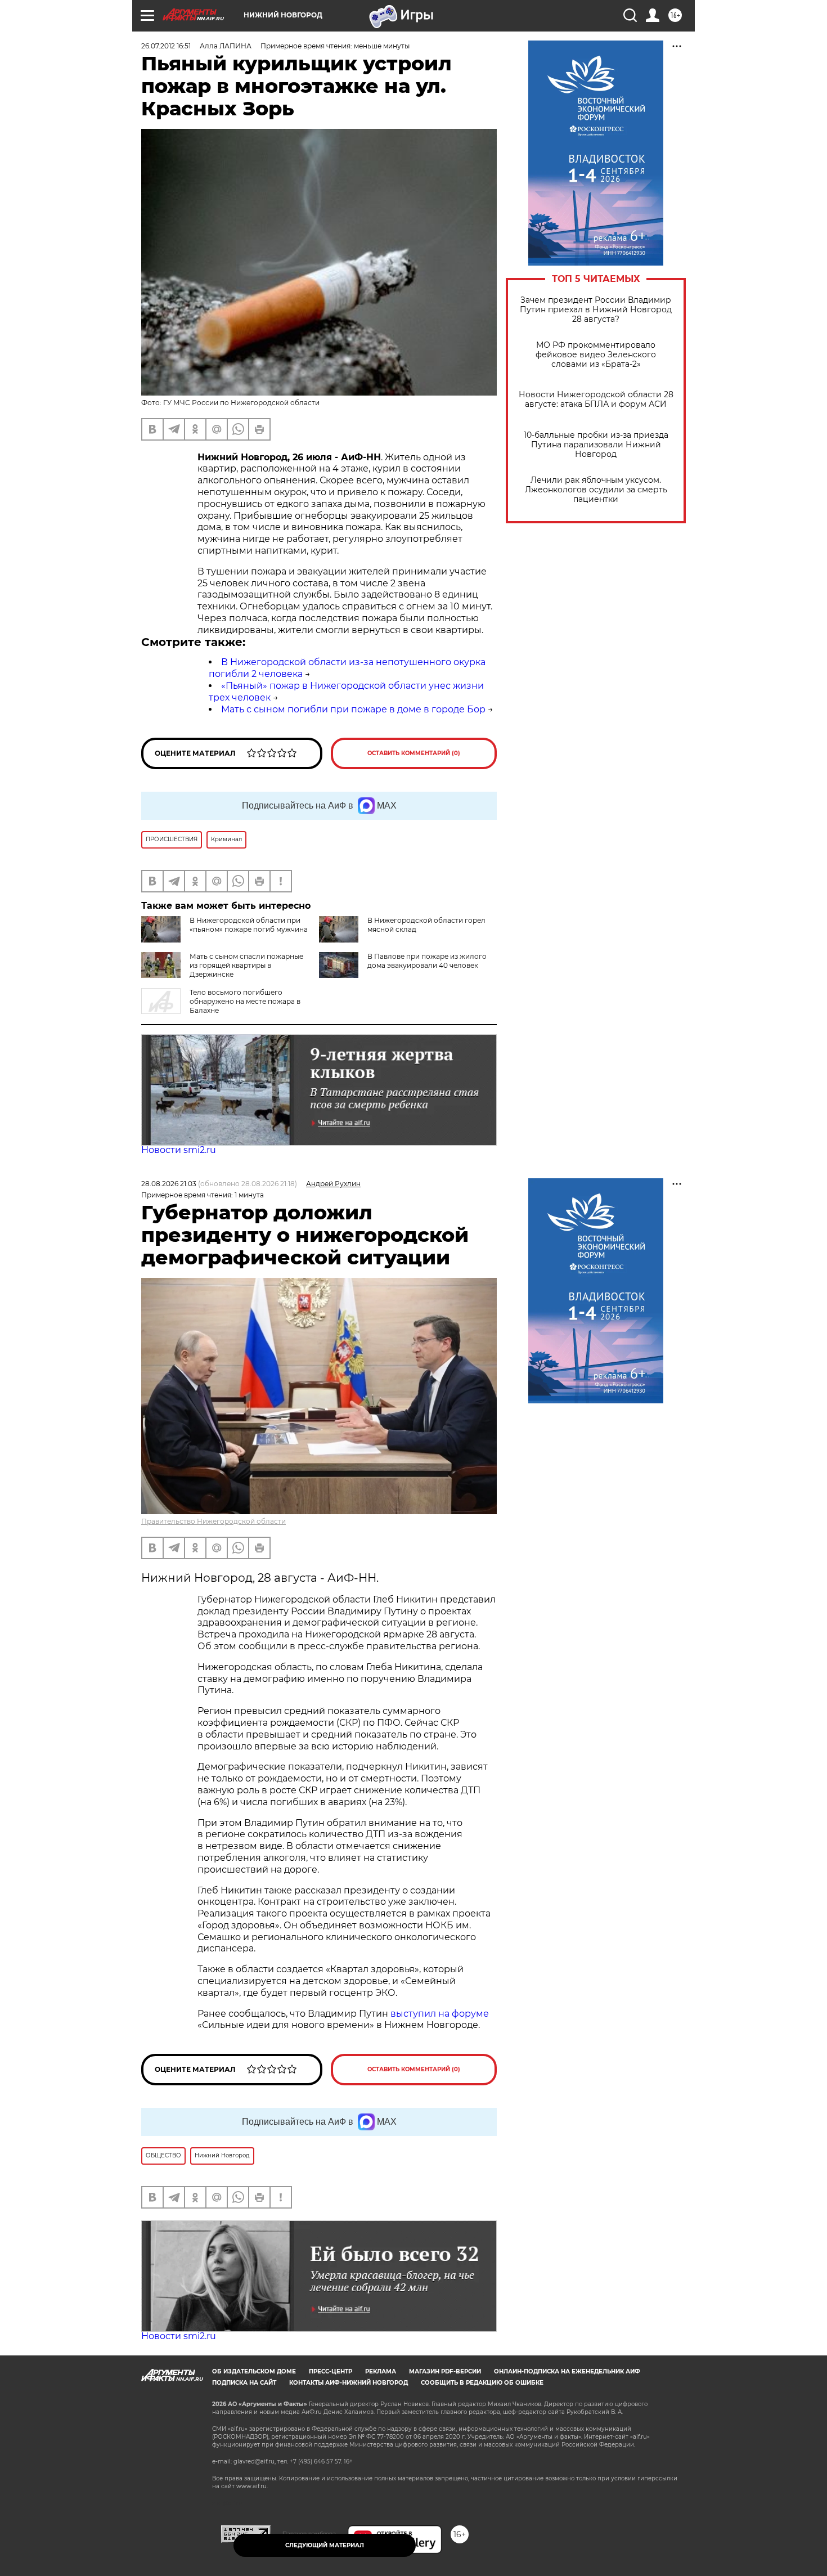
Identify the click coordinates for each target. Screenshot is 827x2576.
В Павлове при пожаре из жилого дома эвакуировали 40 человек (427, 961)
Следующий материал (325, 2545)
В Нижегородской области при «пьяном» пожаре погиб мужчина (249, 925)
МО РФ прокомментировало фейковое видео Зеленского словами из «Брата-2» (596, 355)
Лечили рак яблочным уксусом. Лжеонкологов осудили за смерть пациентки (596, 490)
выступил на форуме (440, 2014)
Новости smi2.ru (179, 1150)
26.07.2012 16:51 (166, 46)
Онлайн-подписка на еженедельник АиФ (567, 2371)
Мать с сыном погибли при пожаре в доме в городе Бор (353, 709)
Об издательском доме (254, 2371)
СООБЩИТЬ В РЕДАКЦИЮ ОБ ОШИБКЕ (482, 2383)
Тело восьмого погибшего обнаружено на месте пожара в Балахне (245, 1001)
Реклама (381, 2371)
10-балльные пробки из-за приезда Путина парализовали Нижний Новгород (596, 445)
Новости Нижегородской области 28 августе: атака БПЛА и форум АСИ (596, 400)
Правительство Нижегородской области (214, 1521)
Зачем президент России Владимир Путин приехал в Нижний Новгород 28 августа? (596, 310)
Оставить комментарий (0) (414, 753)
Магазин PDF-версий (445, 2371)
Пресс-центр (331, 2371)
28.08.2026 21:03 (169, 1184)
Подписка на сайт (244, 2383)
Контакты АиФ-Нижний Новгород (349, 2383)
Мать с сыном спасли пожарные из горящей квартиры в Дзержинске (246, 965)
